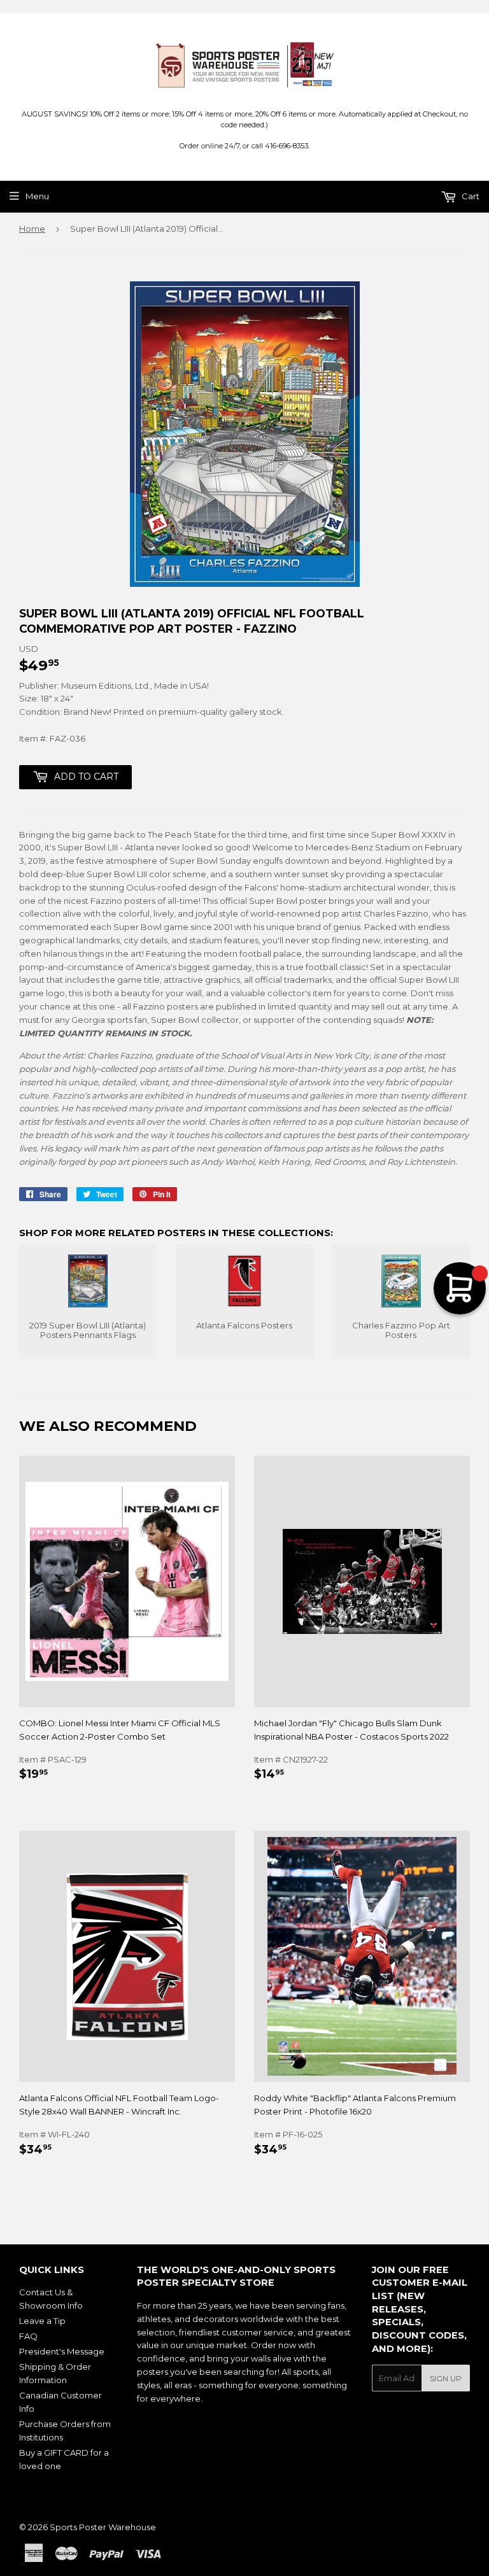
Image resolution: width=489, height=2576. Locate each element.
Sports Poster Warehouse (103, 2527)
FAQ (28, 2336)
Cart (470, 196)
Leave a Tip (42, 2321)
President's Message (62, 2351)
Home (32, 229)
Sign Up (446, 2378)
